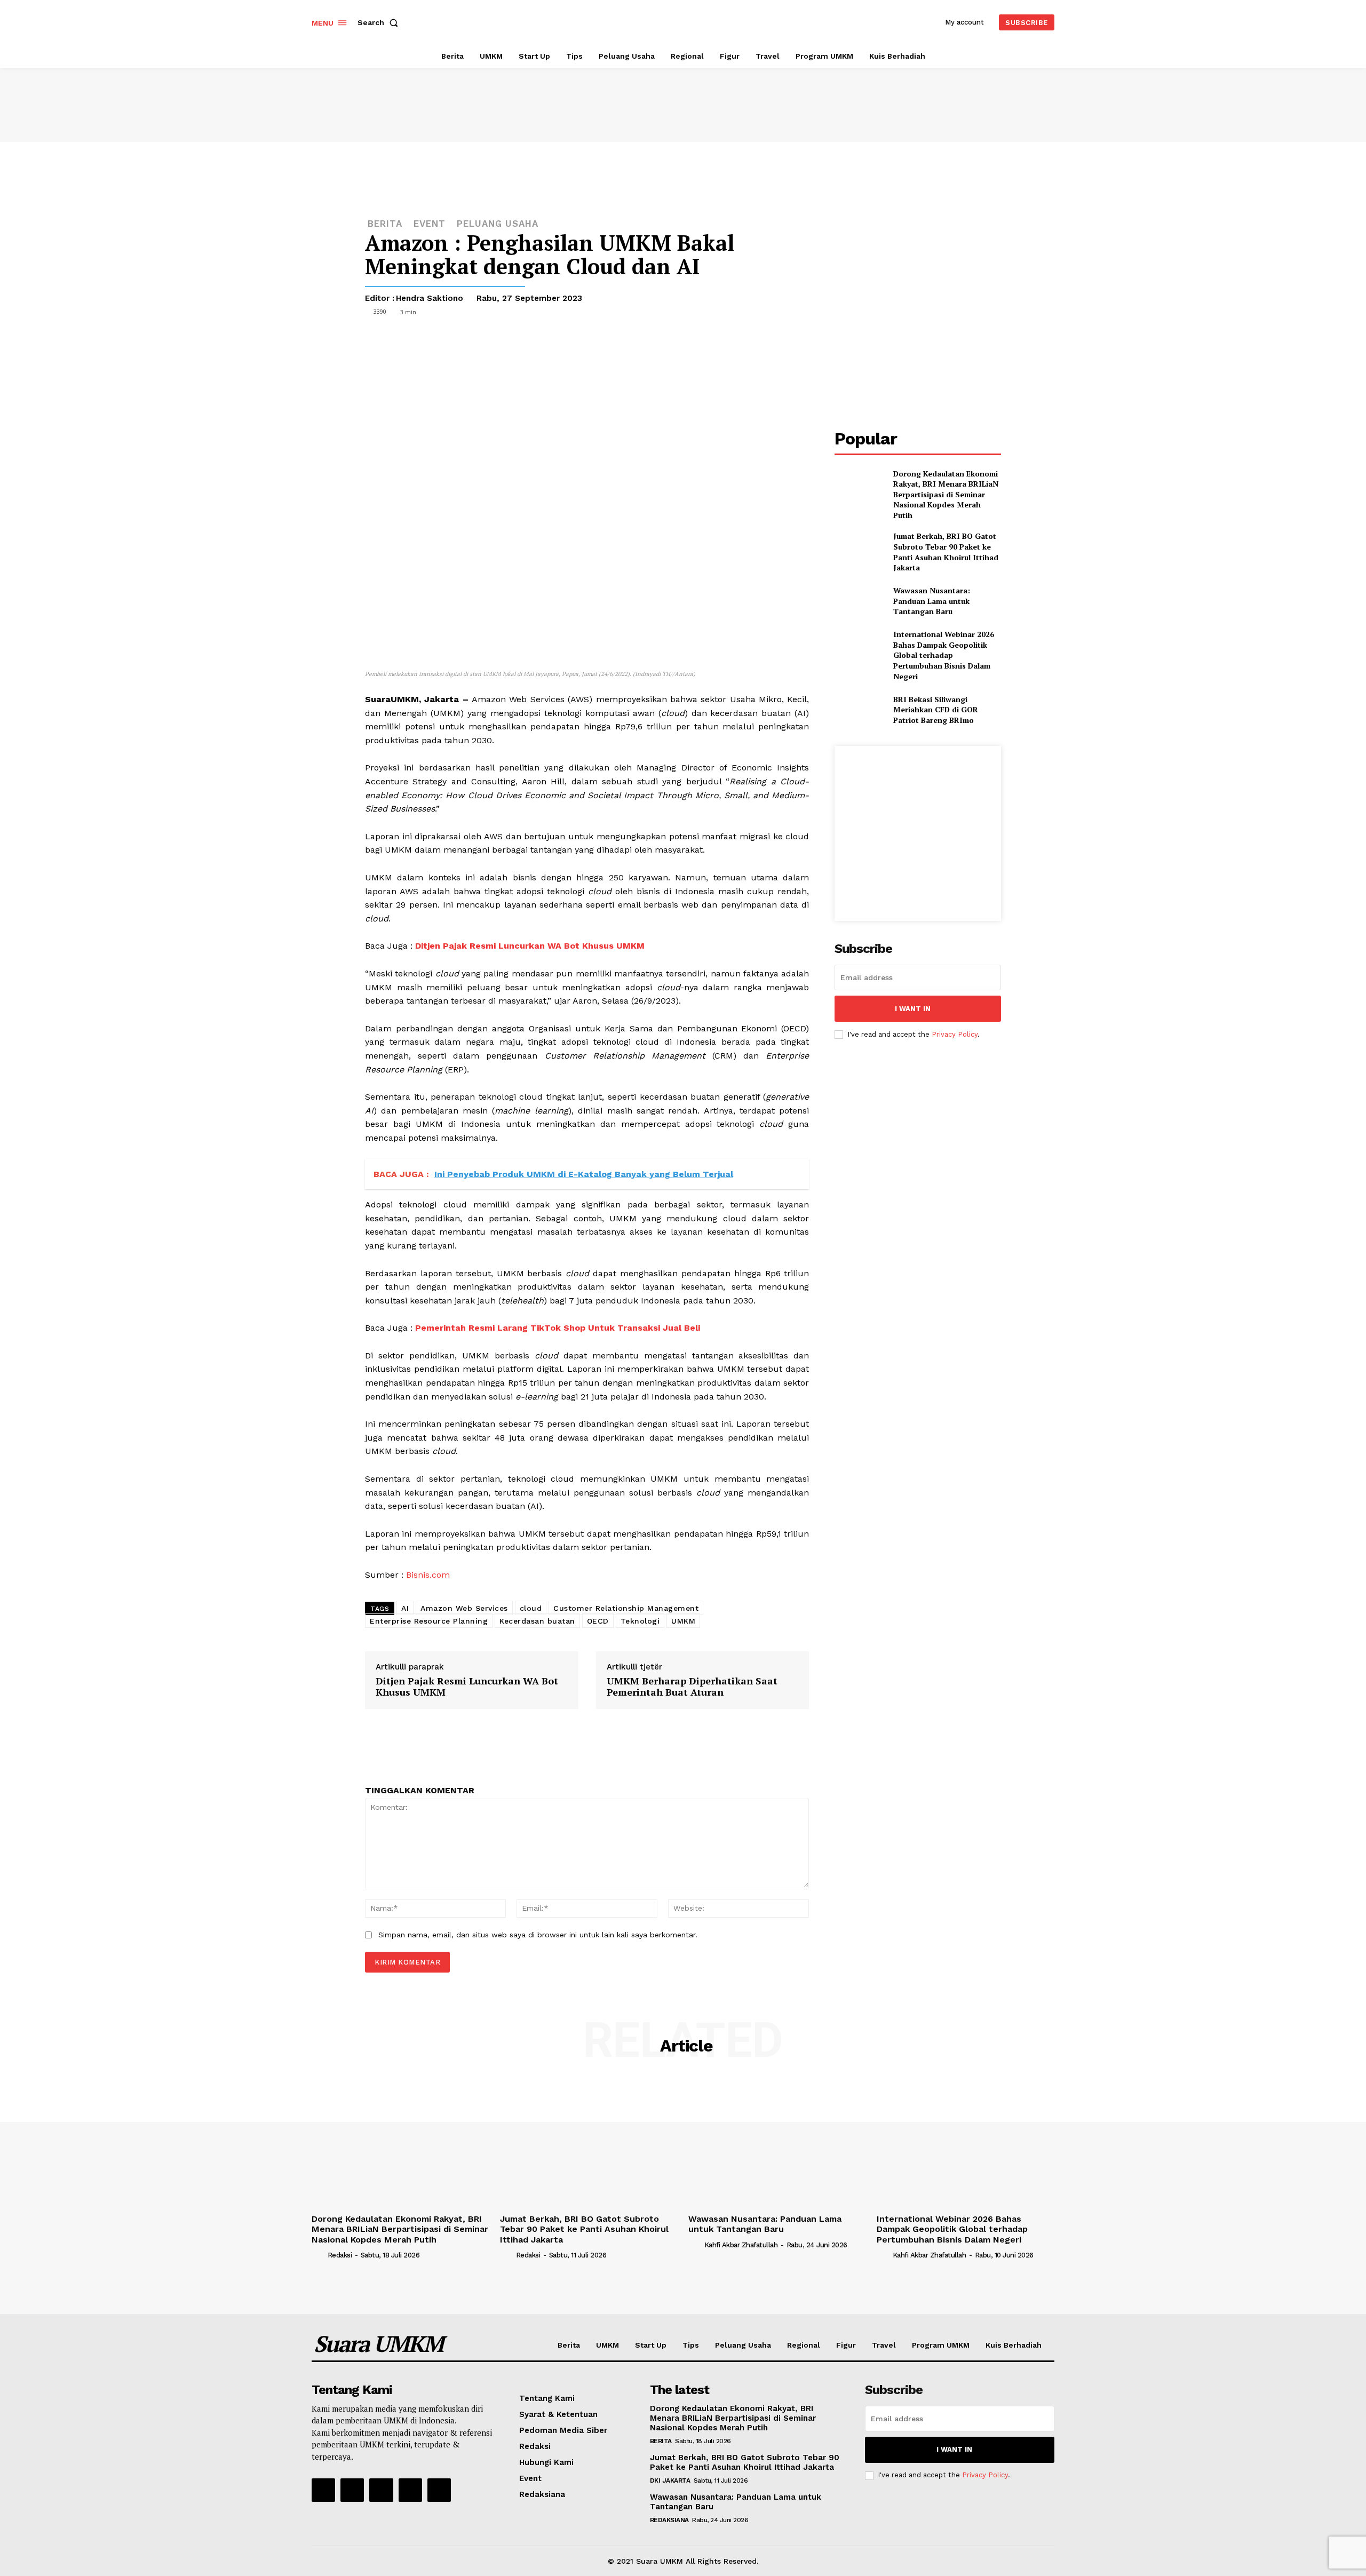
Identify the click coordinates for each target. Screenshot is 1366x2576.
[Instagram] (352, 2490)
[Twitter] (724, 340)
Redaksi (340, 2255)
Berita (569, 2345)
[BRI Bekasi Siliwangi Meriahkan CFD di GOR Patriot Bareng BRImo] (859, 709)
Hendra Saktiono (430, 298)
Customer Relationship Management (626, 1608)
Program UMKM (941, 2345)
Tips (691, 2345)
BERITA (385, 224)
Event (430, 224)
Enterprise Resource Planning (429, 1621)
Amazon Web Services (464, 1608)
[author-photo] (319, 2255)
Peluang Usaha (743, 2345)
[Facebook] (699, 340)
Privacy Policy (955, 1034)
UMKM (683, 1621)
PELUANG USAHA (498, 224)
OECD (598, 1621)
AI (405, 1608)
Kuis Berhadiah (1014, 2345)
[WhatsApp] (773, 340)
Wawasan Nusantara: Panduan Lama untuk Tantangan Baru (932, 601)
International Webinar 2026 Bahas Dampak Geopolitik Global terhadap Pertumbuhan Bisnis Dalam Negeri (944, 655)
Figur (846, 2345)
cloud (531, 1608)
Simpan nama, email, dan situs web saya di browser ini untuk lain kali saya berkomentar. (538, 1935)
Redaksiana (542, 2494)
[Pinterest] (748, 340)
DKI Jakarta (670, 2480)
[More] (798, 340)
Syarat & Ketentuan (558, 2414)
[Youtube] (439, 2490)
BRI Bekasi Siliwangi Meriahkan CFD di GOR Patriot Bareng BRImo (936, 710)
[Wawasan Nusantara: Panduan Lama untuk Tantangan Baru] (859, 601)
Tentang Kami (547, 2398)
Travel (884, 2345)
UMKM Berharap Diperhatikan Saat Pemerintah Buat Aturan (692, 1687)
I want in (913, 1009)
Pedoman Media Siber (563, 2430)
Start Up (651, 2345)
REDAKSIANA (669, 2520)
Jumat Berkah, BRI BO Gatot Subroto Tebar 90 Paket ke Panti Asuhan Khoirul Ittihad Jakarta (946, 552)
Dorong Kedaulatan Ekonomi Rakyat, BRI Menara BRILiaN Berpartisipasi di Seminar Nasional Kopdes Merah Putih (946, 494)
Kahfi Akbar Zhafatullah (741, 2245)
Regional (804, 2345)
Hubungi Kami (546, 2462)
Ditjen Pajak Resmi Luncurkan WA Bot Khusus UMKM (467, 1687)
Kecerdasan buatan (537, 1621)
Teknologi (640, 1621)
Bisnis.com (428, 1575)
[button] (380, 22)
